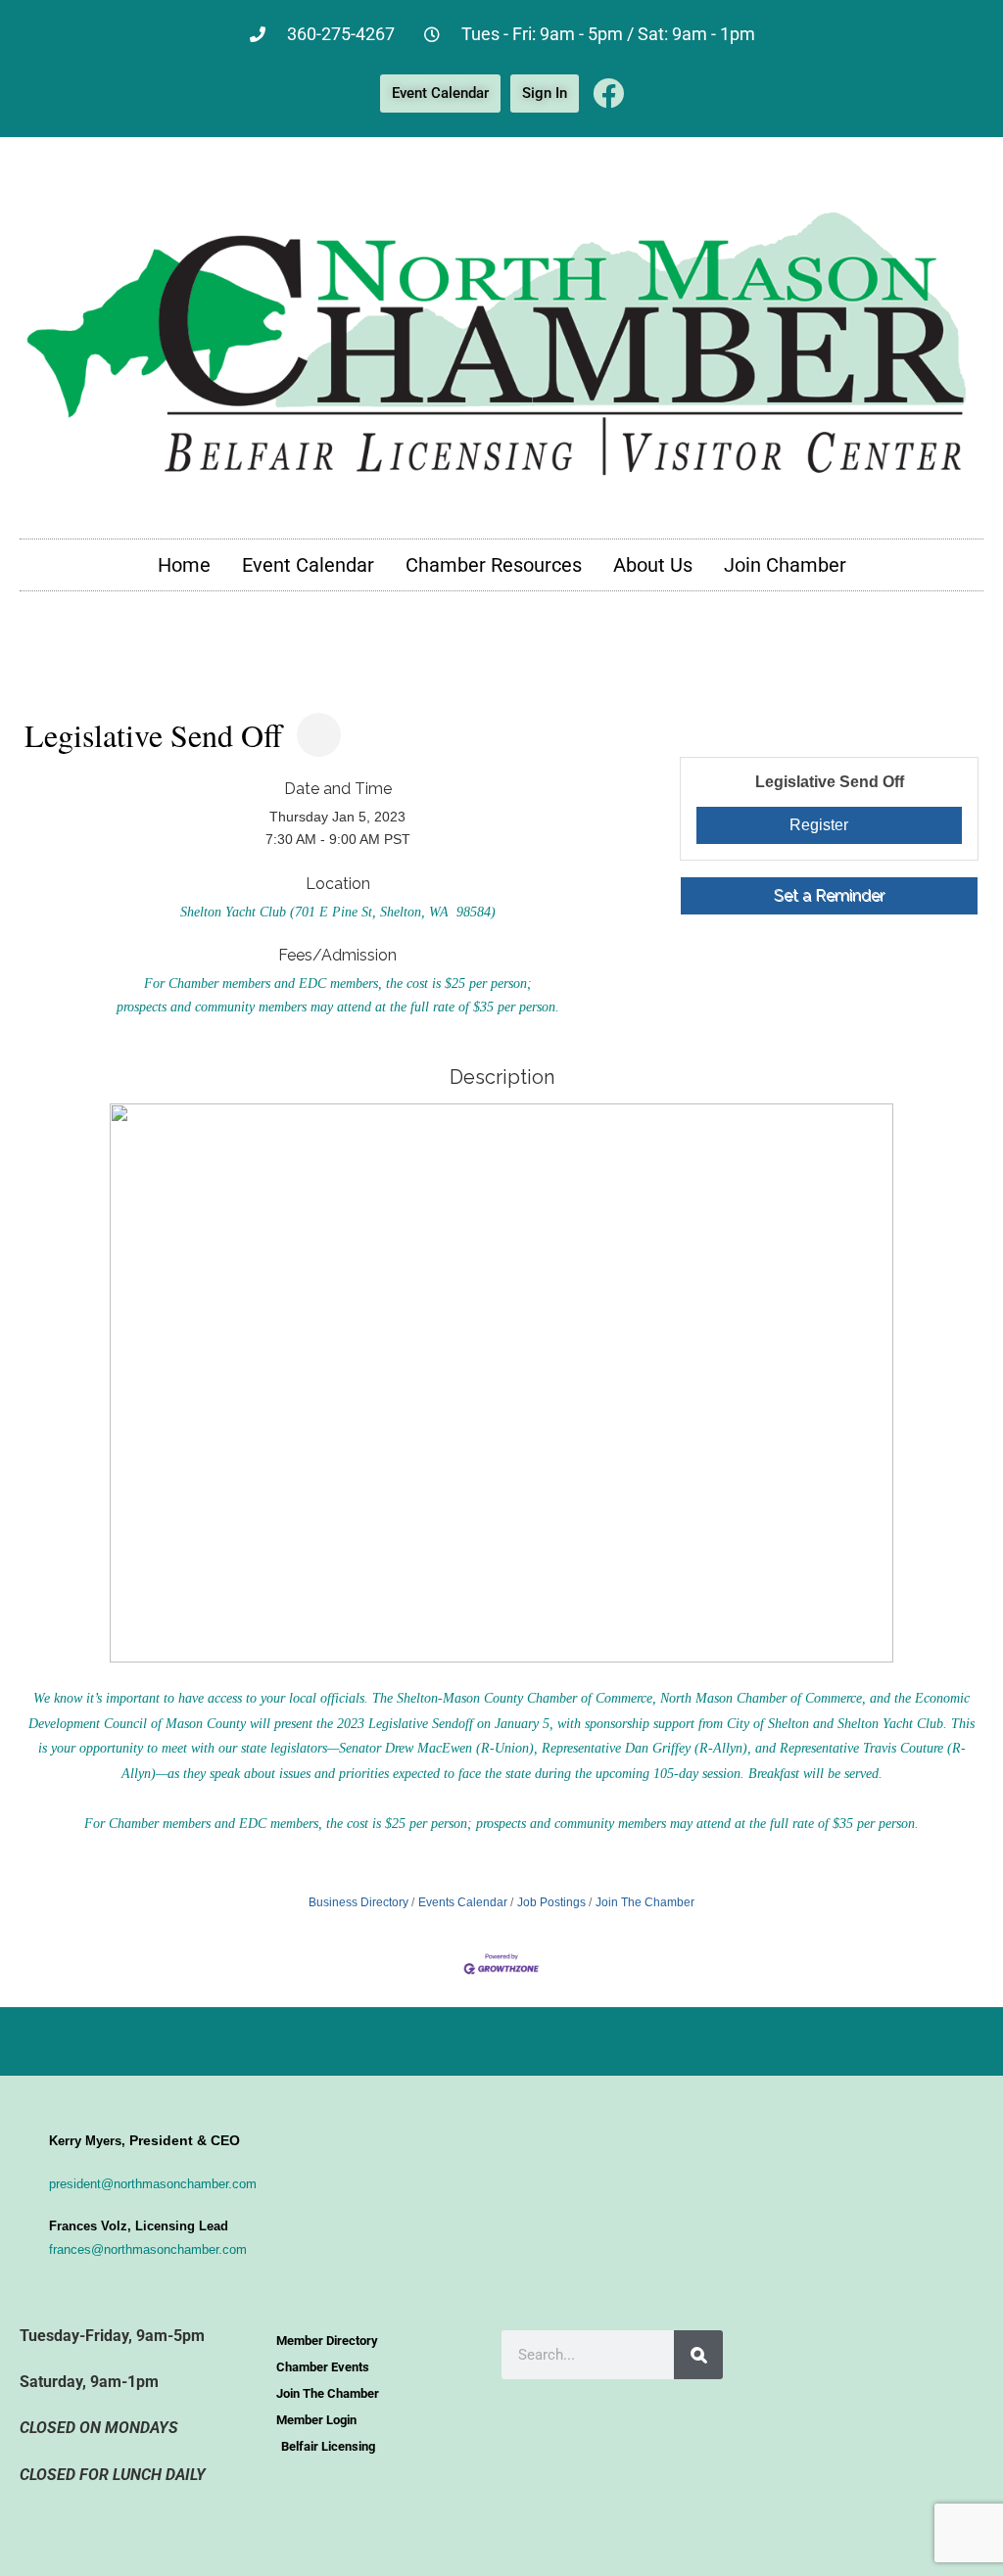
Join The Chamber (645, 1902)
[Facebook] (608, 93)
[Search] (698, 2355)
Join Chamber (785, 565)
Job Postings (551, 1902)
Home (184, 565)
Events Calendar (463, 1902)
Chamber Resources (494, 565)
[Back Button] (32, 699)
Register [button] (819, 825)
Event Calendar (308, 565)
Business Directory (358, 1902)
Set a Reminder (829, 895)
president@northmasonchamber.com (153, 2184)
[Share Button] (319, 735)
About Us (653, 565)
